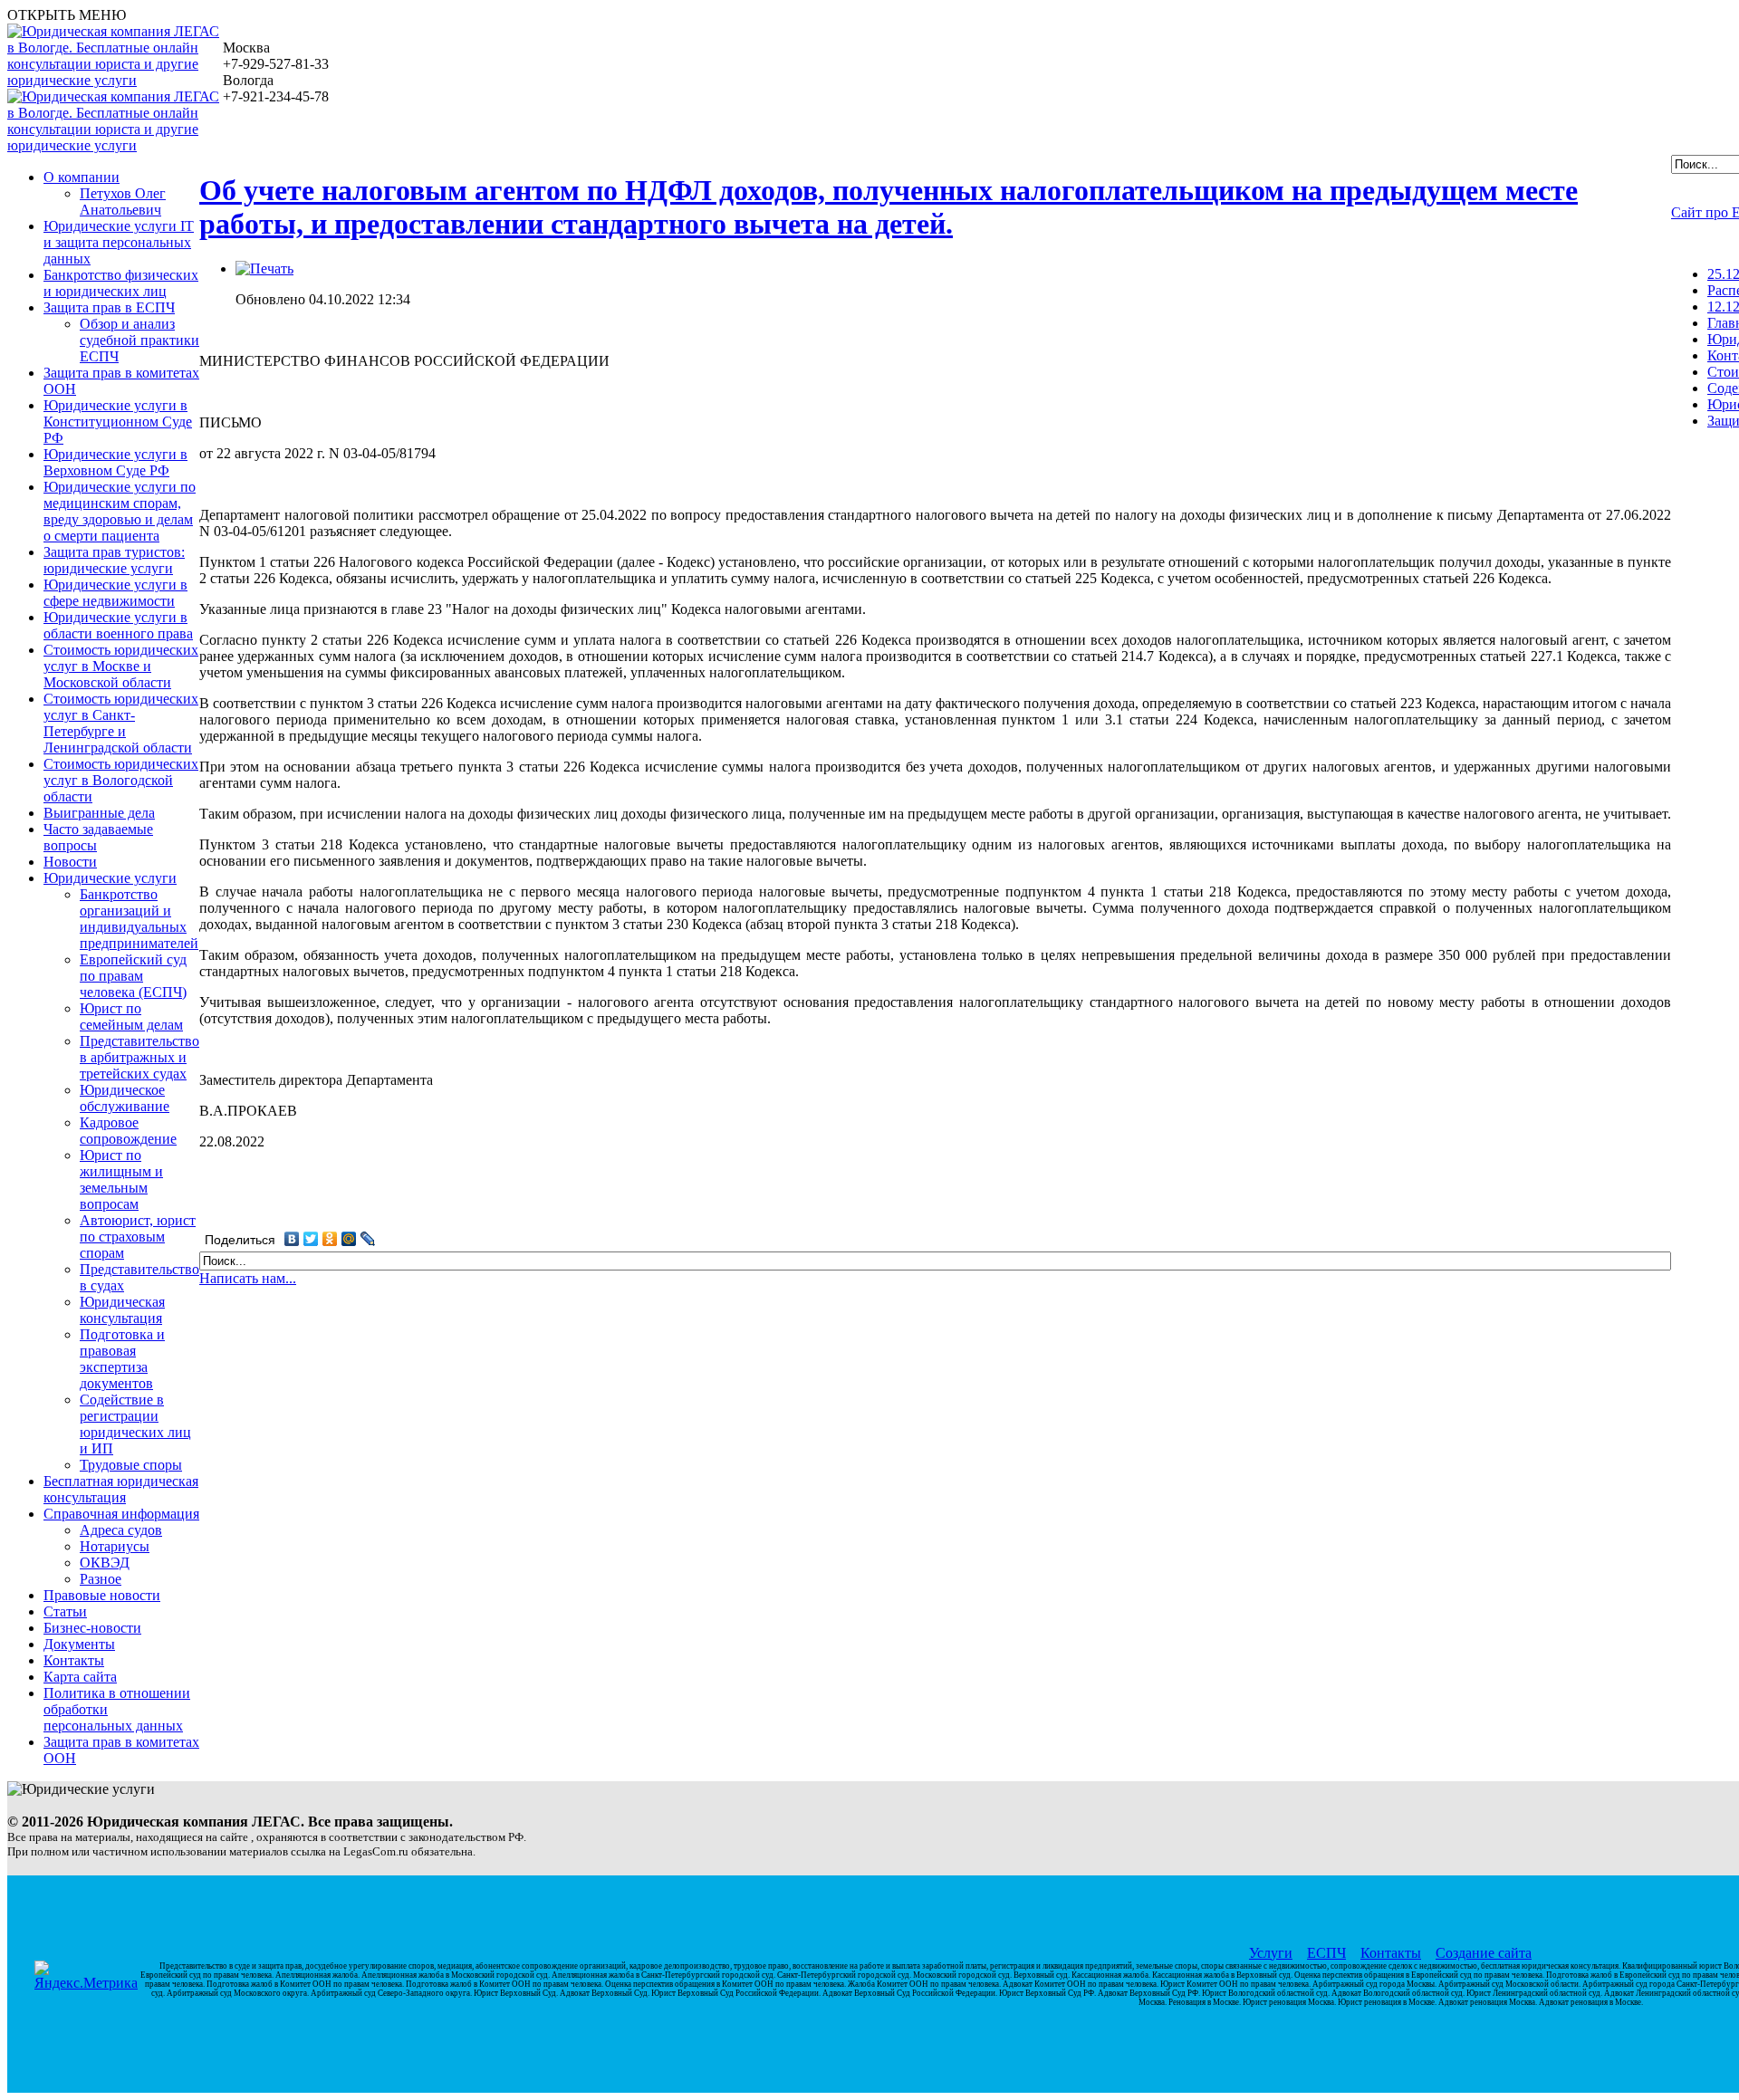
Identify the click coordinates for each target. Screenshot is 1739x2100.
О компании (82, 177)
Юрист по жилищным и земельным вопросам (121, 1179)
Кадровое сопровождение (128, 1131)
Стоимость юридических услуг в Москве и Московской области (121, 666)
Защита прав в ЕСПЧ (109, 307)
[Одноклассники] (330, 1239)
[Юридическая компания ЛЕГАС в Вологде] (115, 80)
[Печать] (264, 268)
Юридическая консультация (122, 1310)
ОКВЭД (105, 1563)
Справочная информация (121, 1514)
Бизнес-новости (92, 1628)
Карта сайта (80, 1677)
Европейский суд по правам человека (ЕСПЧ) (133, 976)
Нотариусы (115, 1546)
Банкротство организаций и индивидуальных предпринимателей (139, 919)
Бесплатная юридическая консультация (121, 1489)
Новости (70, 862)
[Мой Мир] (349, 1239)
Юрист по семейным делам (131, 1016)
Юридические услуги (110, 878)
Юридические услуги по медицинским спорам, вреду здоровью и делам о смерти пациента (120, 511)
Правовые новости (102, 1595)
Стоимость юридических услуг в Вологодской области (121, 780)
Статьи (65, 1611)
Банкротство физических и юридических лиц (121, 283)
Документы (79, 1644)
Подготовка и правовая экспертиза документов (122, 1359)
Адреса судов (121, 1530)
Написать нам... (248, 1278)
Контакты (74, 1660)
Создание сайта (1484, 1953)
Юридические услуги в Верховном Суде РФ (115, 462)
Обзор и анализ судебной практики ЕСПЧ (139, 340)
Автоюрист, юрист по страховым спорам (138, 1237)
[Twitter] (311, 1239)
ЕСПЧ (1326, 1953)
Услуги (1271, 1953)
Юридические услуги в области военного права (118, 625)
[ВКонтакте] (292, 1239)
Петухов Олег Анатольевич (123, 201)
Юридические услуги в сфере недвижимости (115, 593)
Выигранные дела (99, 813)
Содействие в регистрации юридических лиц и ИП (135, 1424)
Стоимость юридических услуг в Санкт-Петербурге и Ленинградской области (121, 723)
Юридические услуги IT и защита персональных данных (119, 242)
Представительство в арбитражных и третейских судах (139, 1057)
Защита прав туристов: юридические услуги (114, 560)
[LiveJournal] (368, 1239)
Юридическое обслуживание (125, 1098)
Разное (101, 1579)
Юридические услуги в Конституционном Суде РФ (118, 422)
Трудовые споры (131, 1465)
